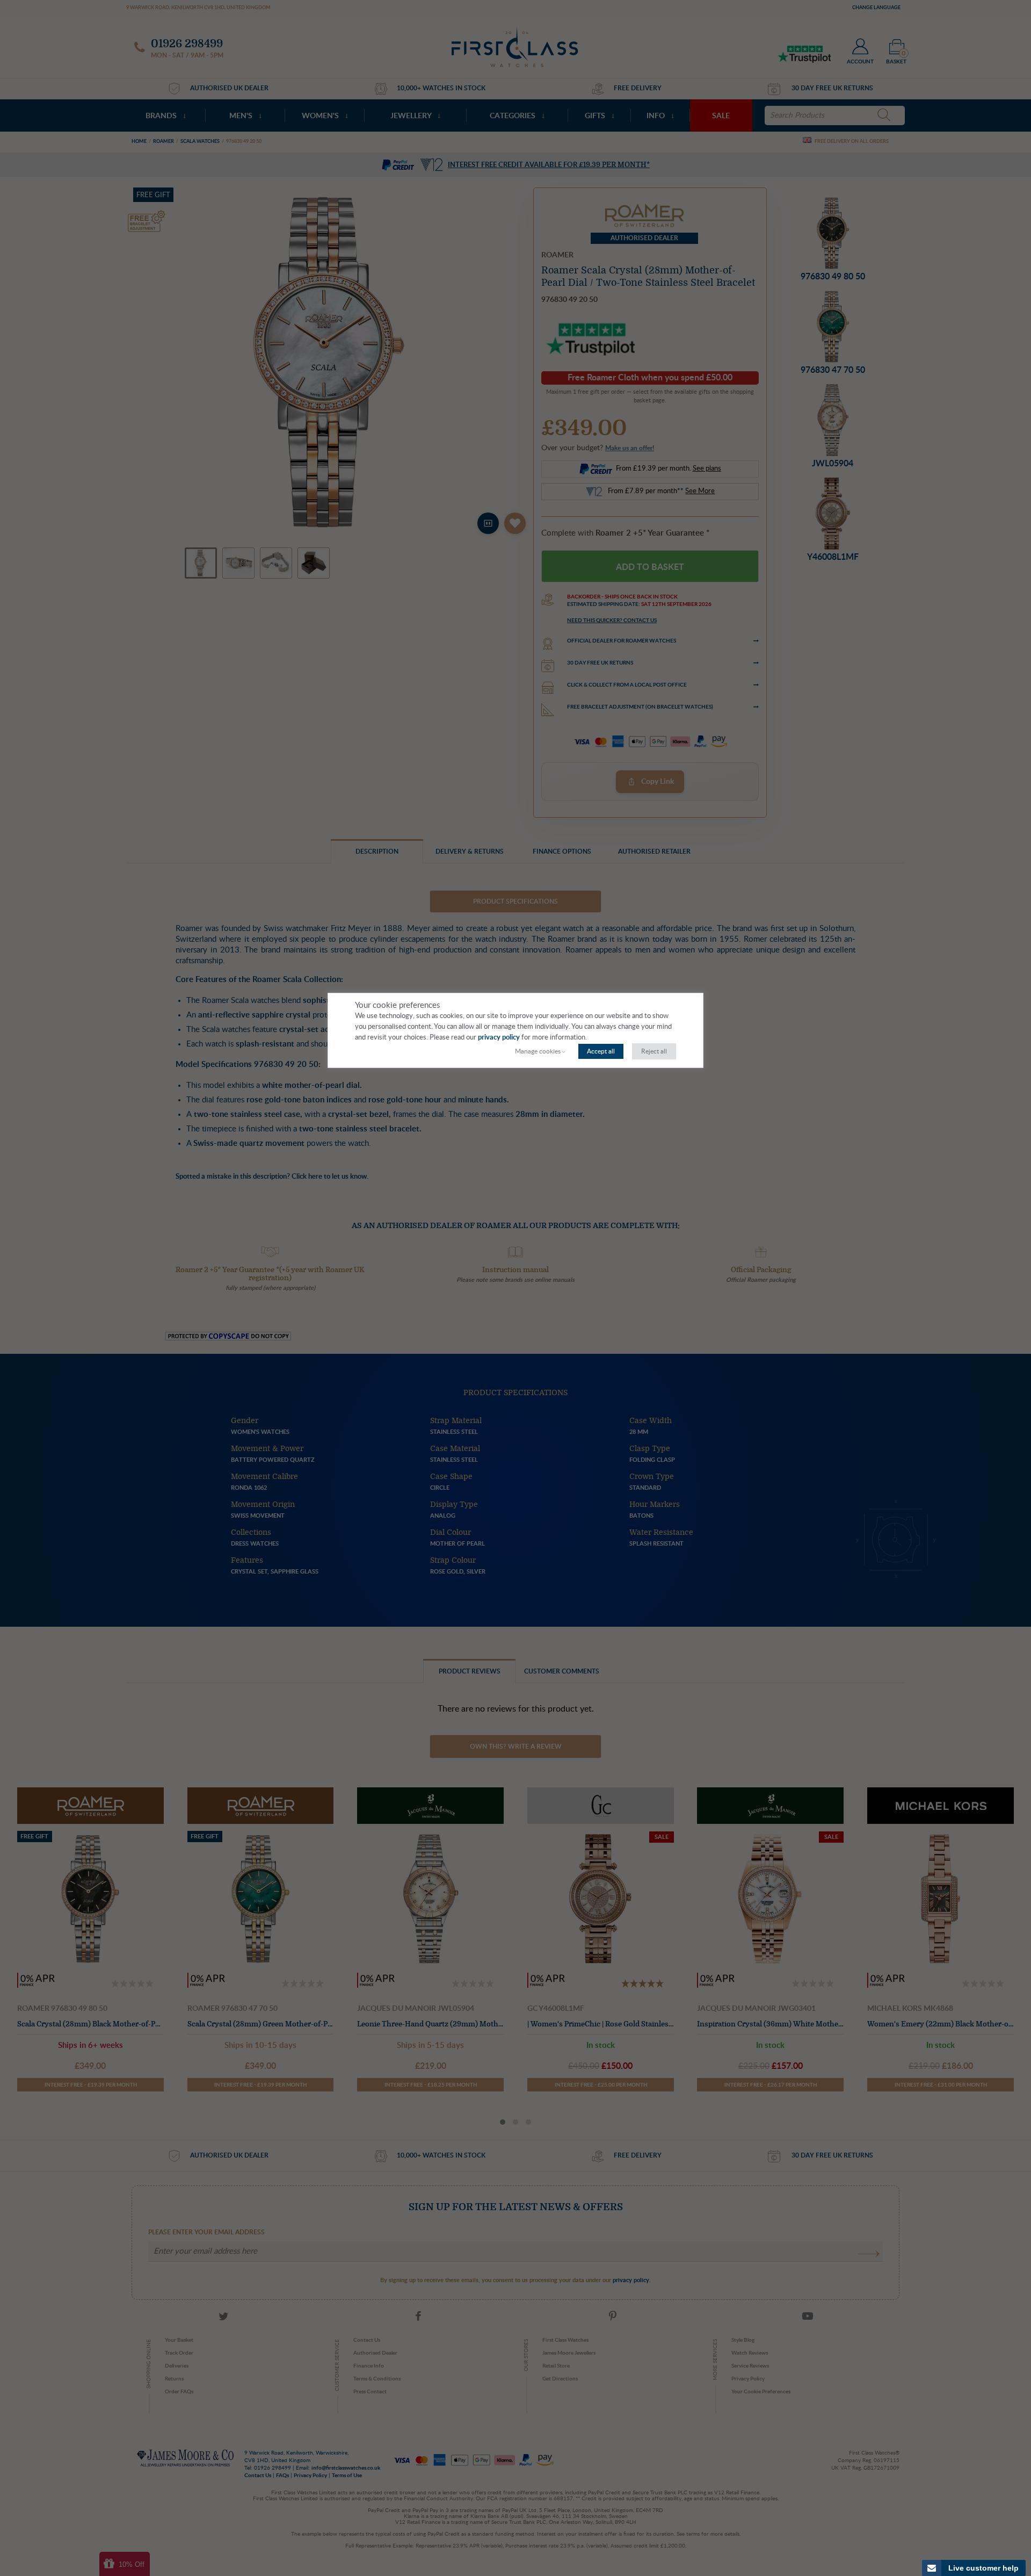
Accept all (601, 1051)
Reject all (654, 1051)
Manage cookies (538, 1051)
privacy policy (499, 1038)
